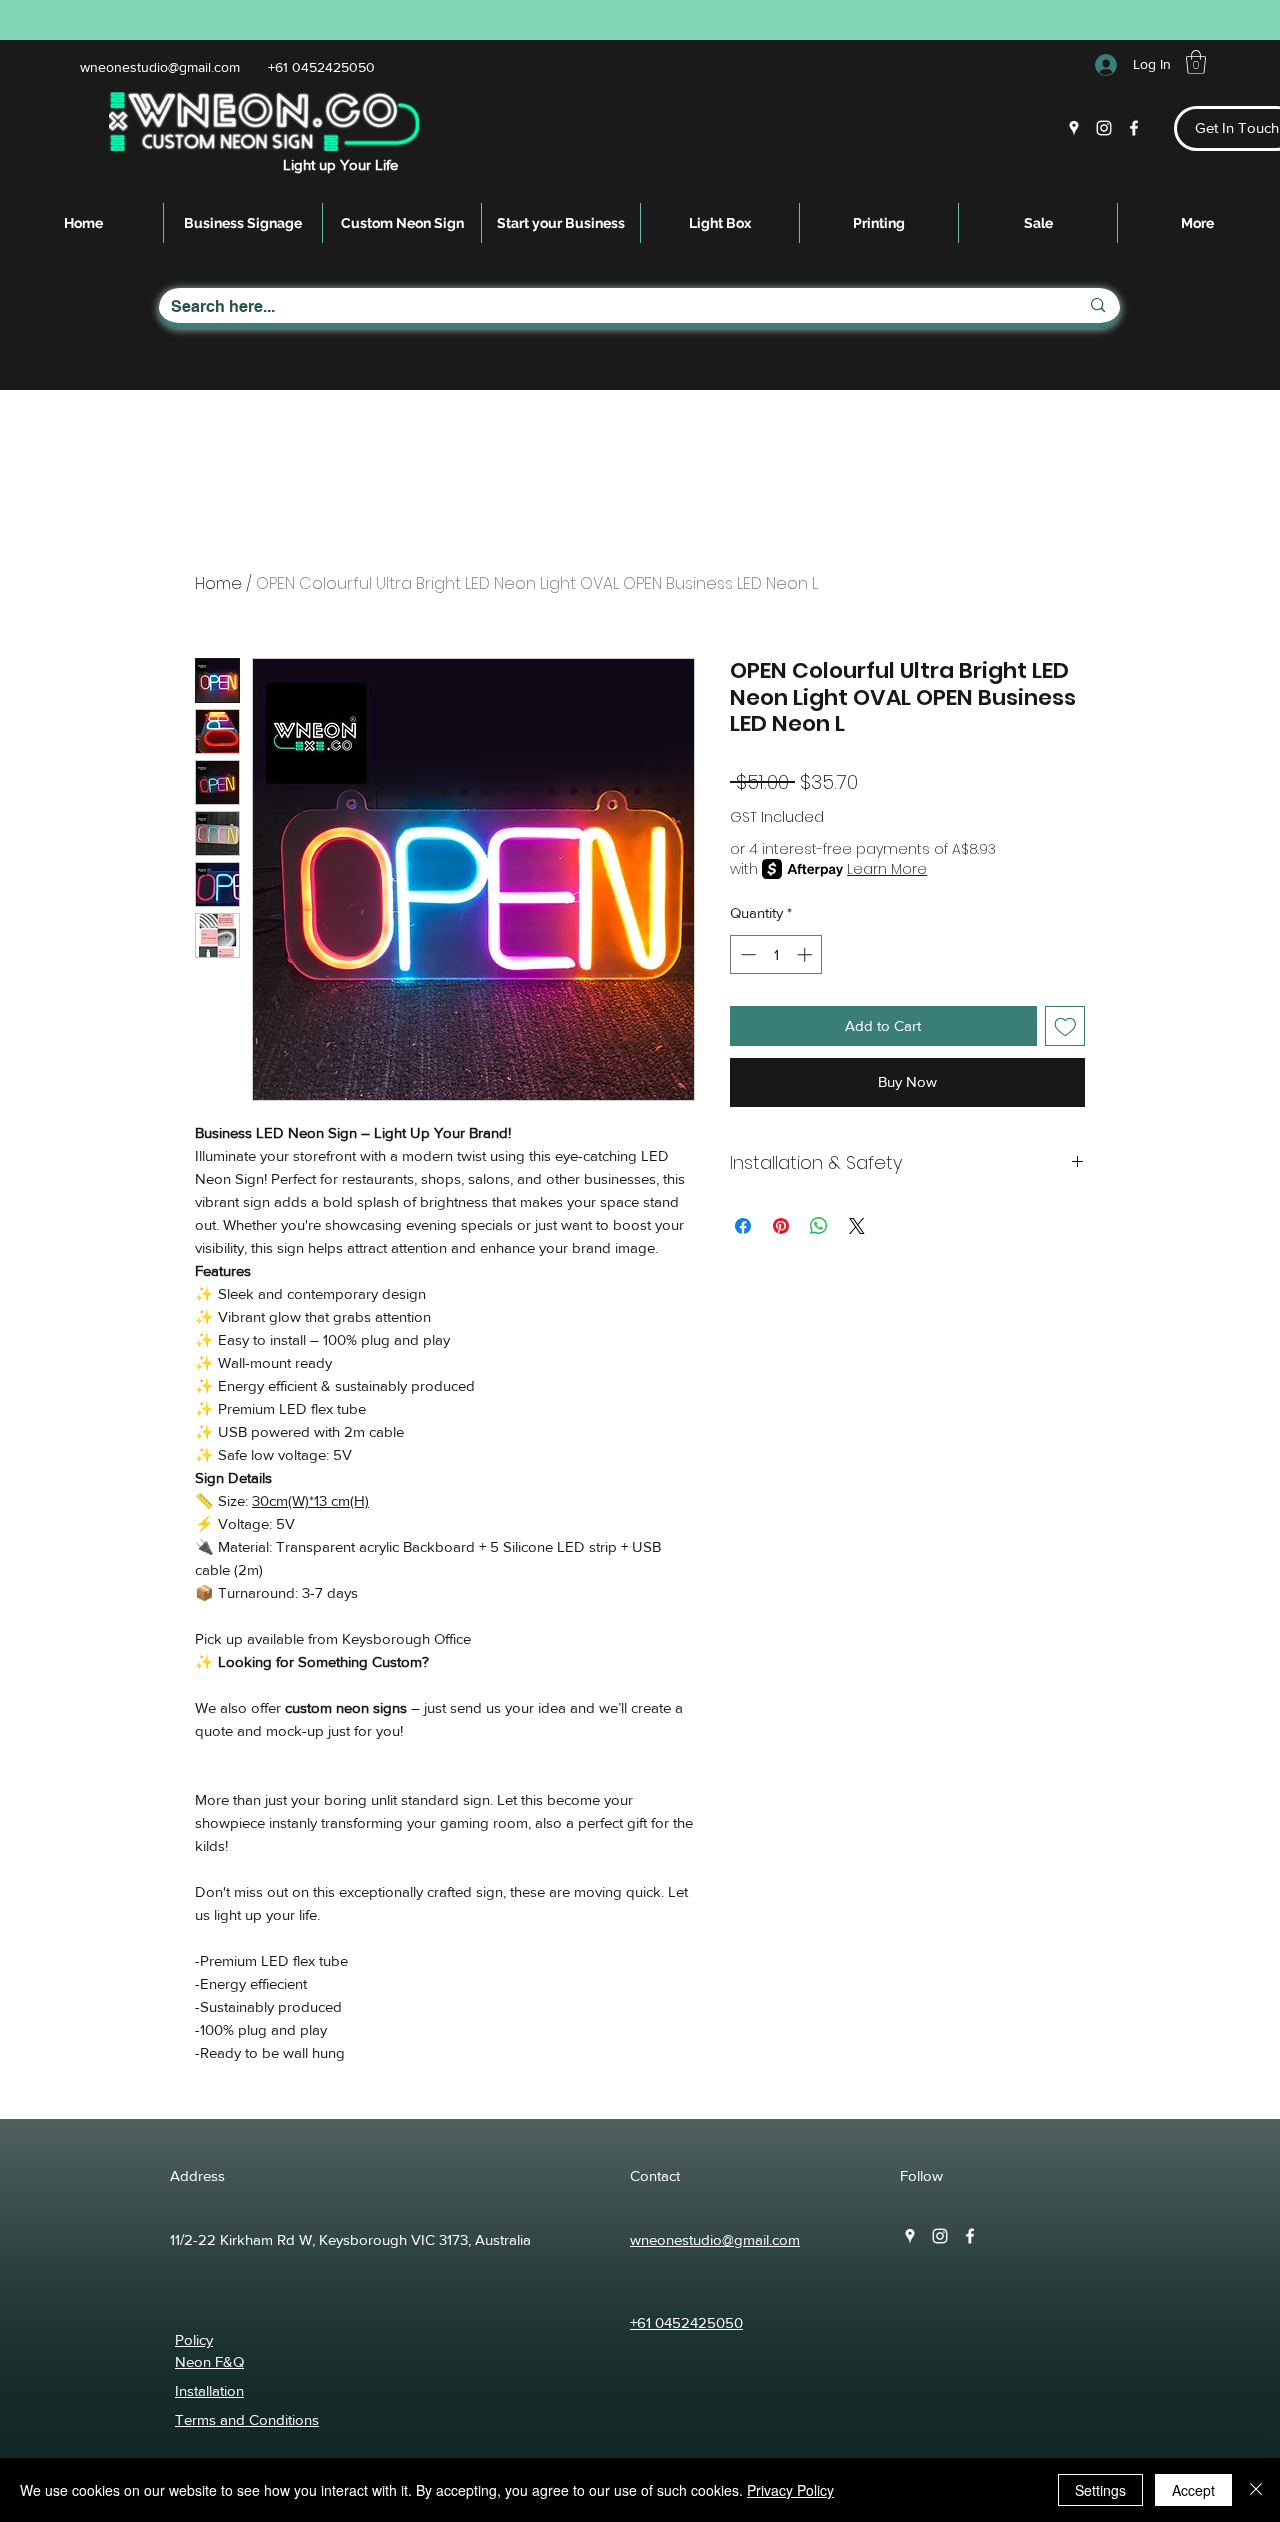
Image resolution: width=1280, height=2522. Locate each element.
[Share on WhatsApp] (819, 1226)
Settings (1100, 2490)
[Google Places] (1074, 128)
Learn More (887, 869)
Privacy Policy (790, 2490)
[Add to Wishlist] (1065, 1026)
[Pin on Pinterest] (781, 1226)
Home (218, 583)
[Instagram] (1104, 128)
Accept (1193, 2490)
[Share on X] (857, 1226)
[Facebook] (1134, 128)
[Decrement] (746, 954)
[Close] (1256, 2490)
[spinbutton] (776, 954)
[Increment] (806, 954)
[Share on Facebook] (743, 1226)
